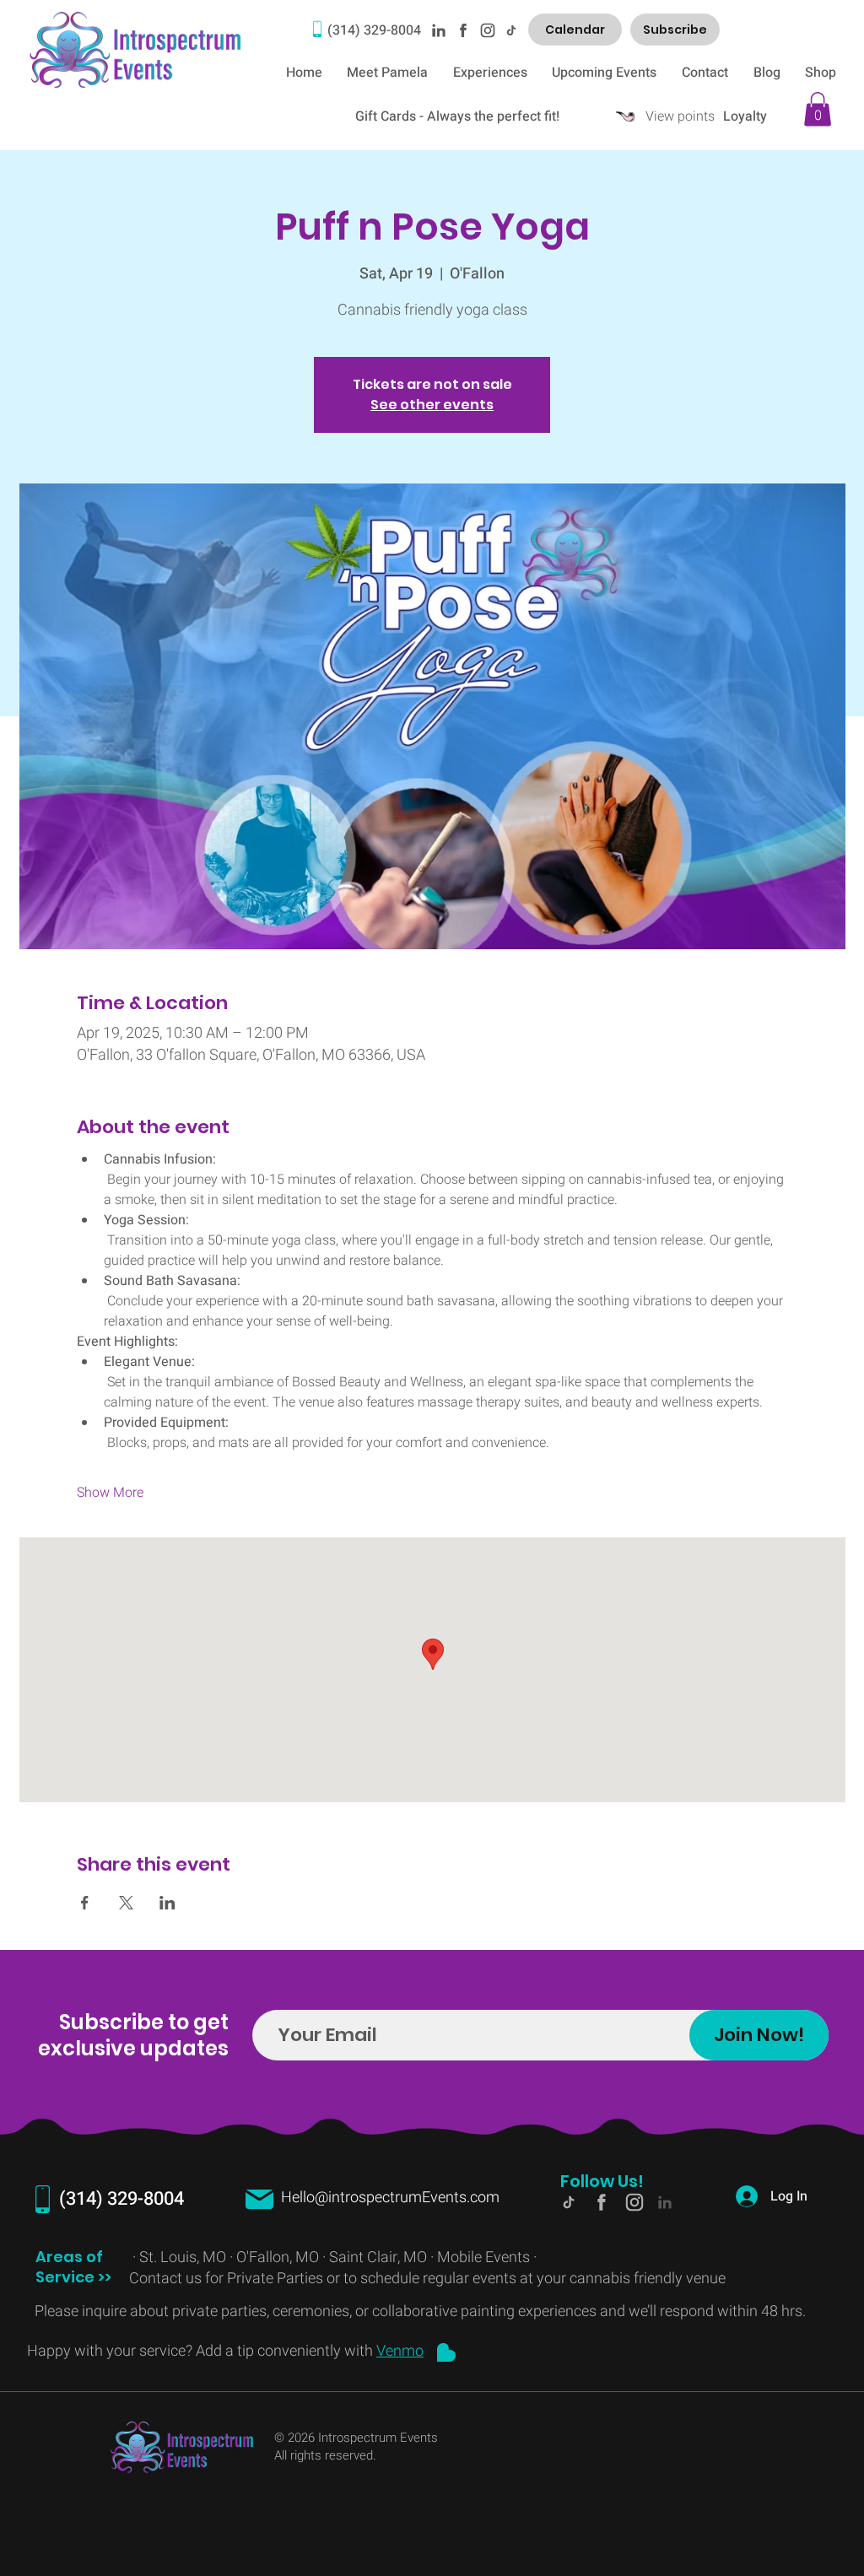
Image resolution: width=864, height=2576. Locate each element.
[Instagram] (487, 30)
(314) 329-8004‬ (374, 30)
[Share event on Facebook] (85, 1903)
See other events (432, 405)
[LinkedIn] (438, 30)
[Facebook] (462, 30)
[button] (818, 109)
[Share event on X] (126, 1903)
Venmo (400, 2351)
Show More (110, 1493)
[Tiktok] (510, 30)
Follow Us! (602, 2181)
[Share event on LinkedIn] (167, 1903)
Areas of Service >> (75, 2266)
